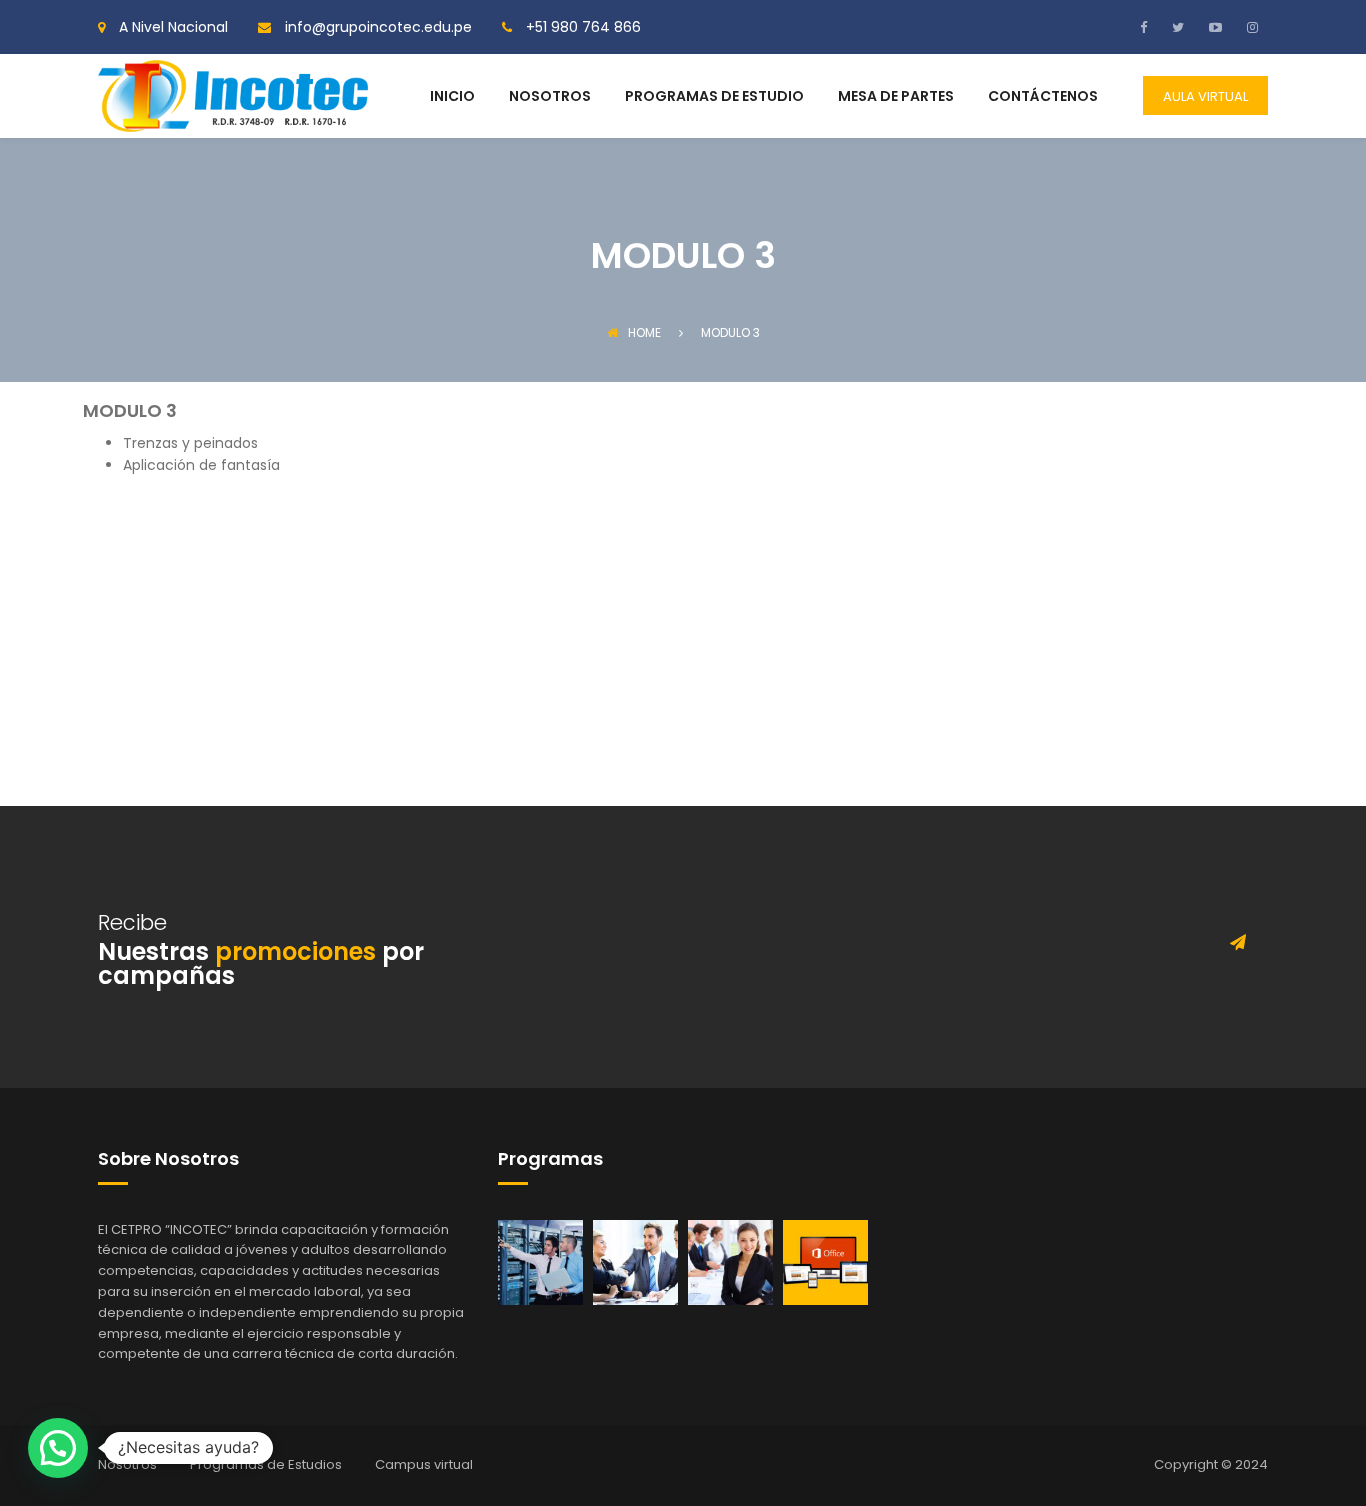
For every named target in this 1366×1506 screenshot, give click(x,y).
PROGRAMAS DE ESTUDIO (714, 97)
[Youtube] (1213, 27)
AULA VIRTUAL (1205, 96)
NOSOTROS (550, 97)
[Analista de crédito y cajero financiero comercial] (635, 1261)
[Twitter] (1175, 27)
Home (644, 332)
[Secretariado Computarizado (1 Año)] (730, 1261)
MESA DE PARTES (896, 97)
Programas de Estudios (266, 1464)
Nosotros (127, 1464)
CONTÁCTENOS (1043, 97)
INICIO (452, 97)
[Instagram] (1250, 27)
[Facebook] (1148, 27)
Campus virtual (424, 1464)
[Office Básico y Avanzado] (825, 1261)
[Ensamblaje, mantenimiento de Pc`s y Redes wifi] (540, 1261)
